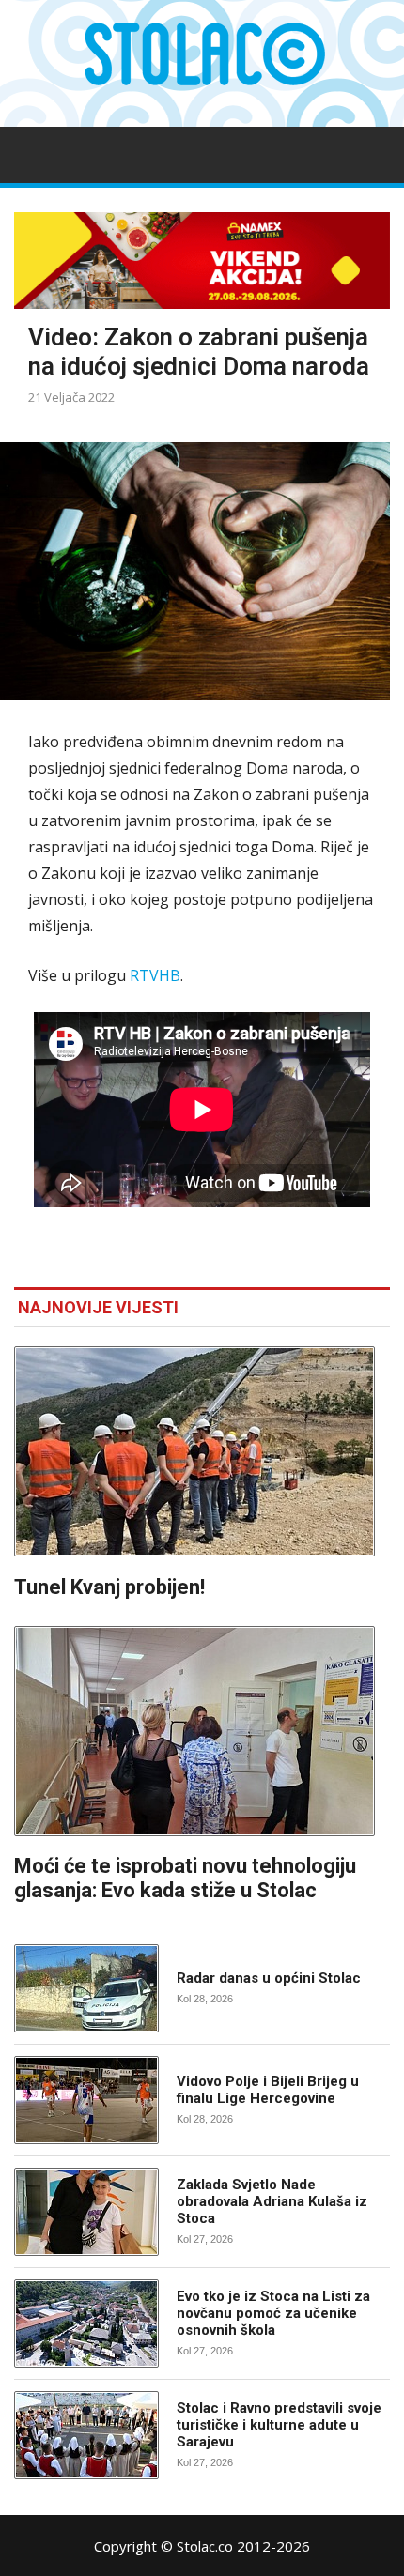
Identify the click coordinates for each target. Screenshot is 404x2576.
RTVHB (155, 975)
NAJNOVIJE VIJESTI (98, 1307)
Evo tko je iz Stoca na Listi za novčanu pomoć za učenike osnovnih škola (273, 2313)
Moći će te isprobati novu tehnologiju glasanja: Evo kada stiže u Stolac (185, 1878)
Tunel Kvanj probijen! (109, 1587)
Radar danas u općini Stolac (269, 1978)
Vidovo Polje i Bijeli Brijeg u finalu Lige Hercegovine (268, 2090)
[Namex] (202, 261)
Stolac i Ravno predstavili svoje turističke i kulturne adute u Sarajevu (279, 2425)
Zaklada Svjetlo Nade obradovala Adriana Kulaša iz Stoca (272, 2201)
